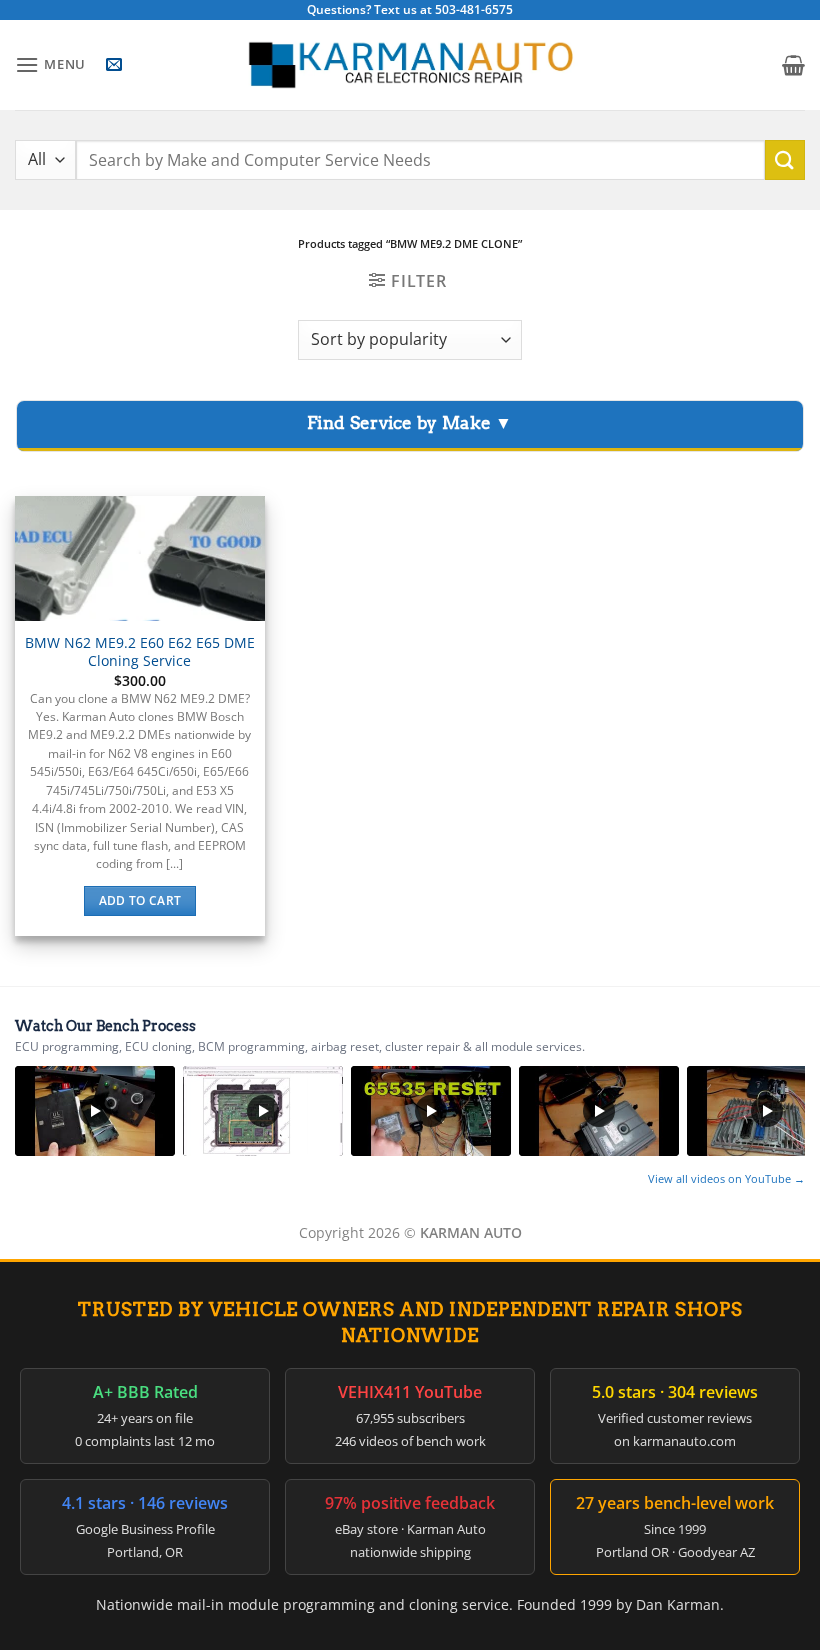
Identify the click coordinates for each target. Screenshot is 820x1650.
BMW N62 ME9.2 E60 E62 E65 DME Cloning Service (140, 652)
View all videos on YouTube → (726, 1178)
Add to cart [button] (140, 900)
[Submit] (785, 159)
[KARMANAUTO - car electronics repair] (410, 65)
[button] (50, 64)
